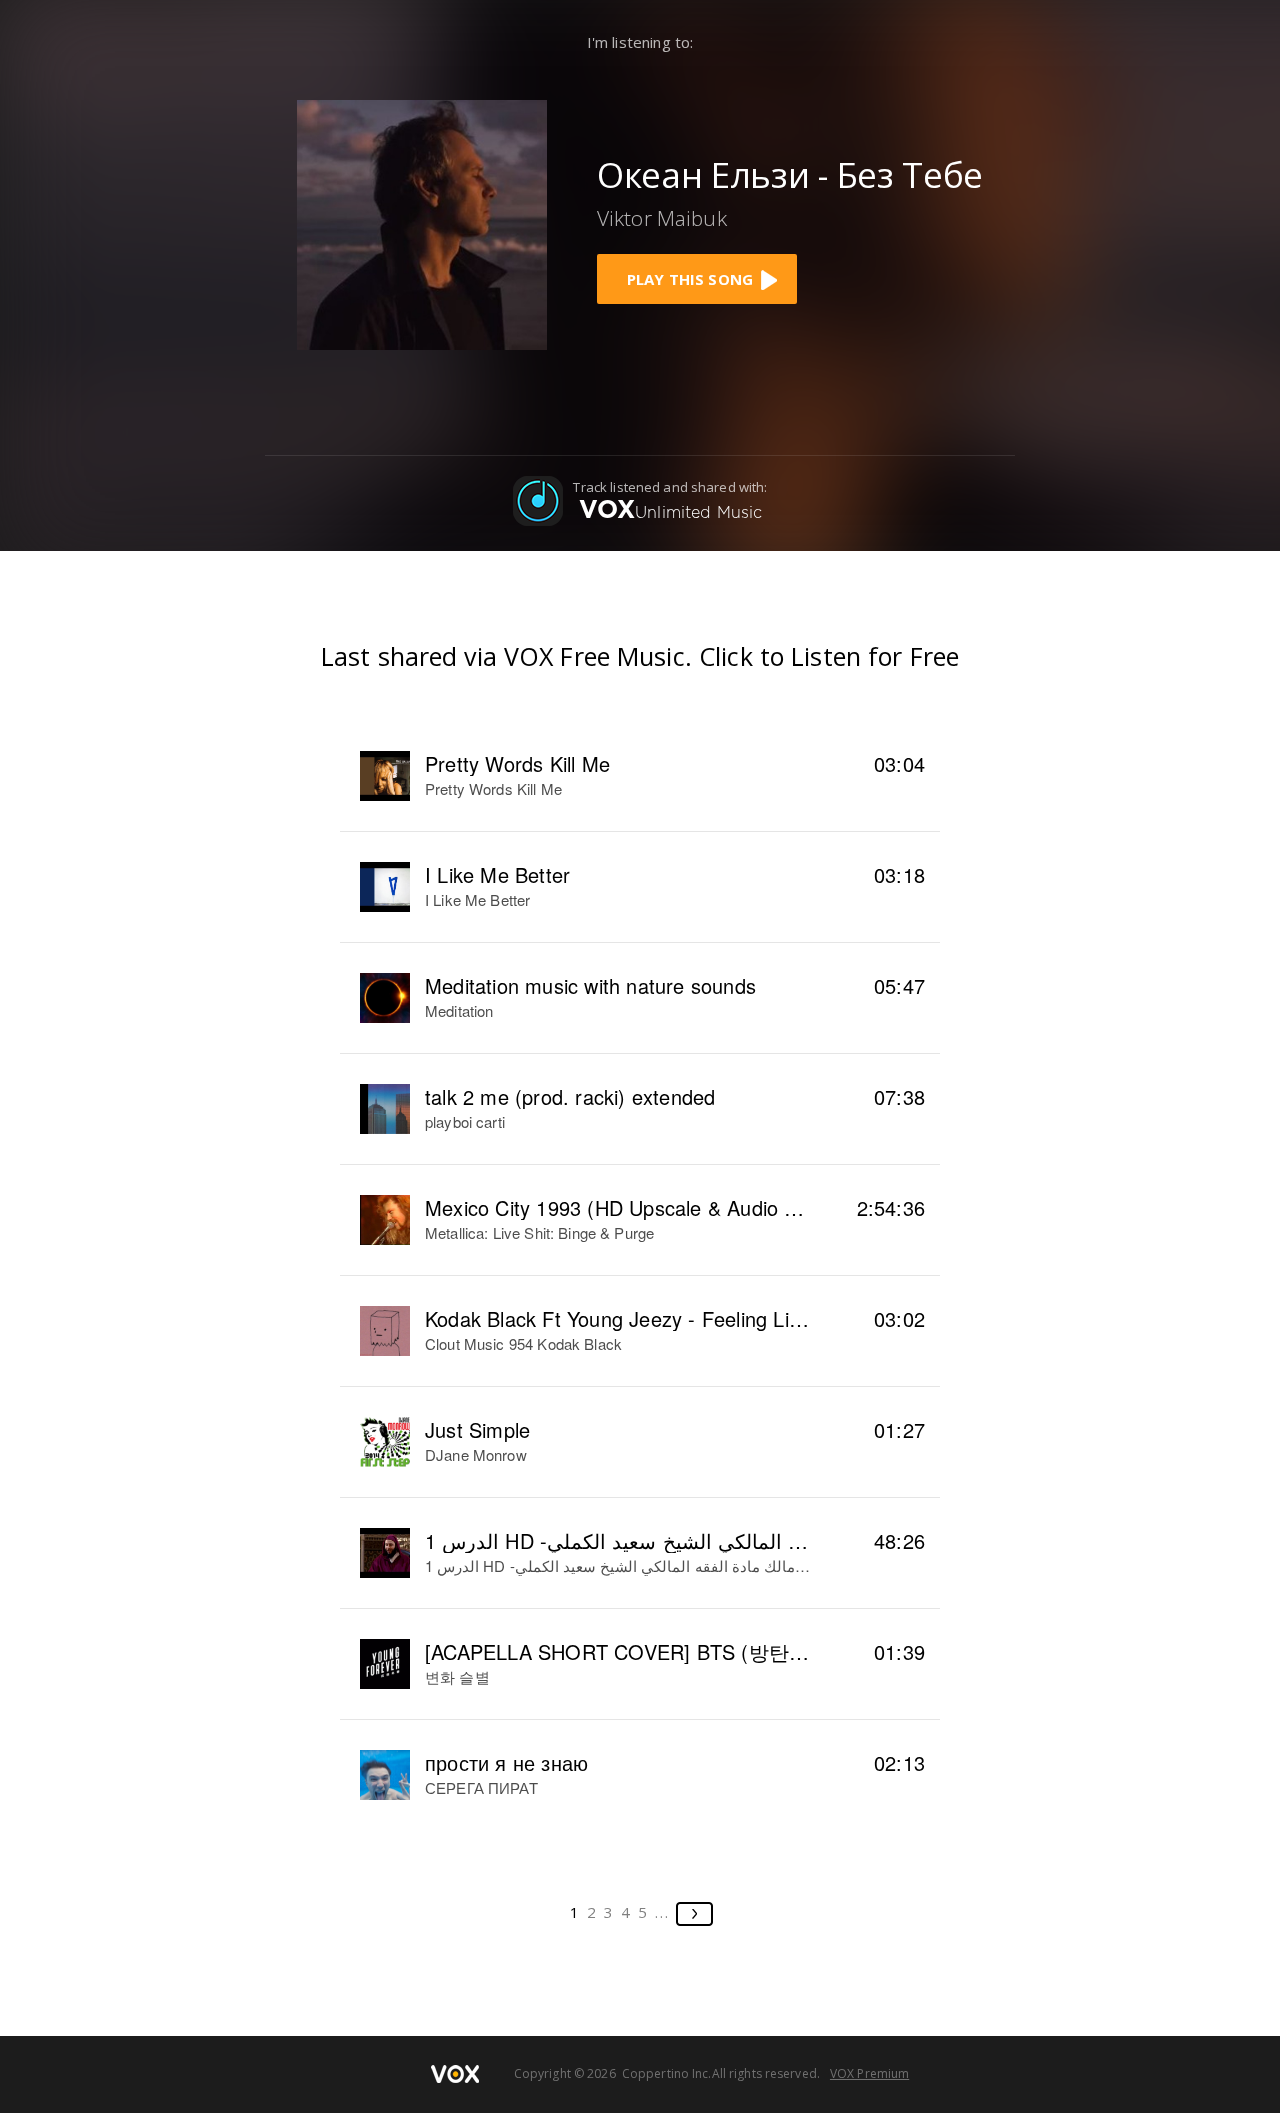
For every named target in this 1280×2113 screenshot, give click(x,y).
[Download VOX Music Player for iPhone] (422, 222)
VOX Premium (869, 2073)
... (662, 1912)
